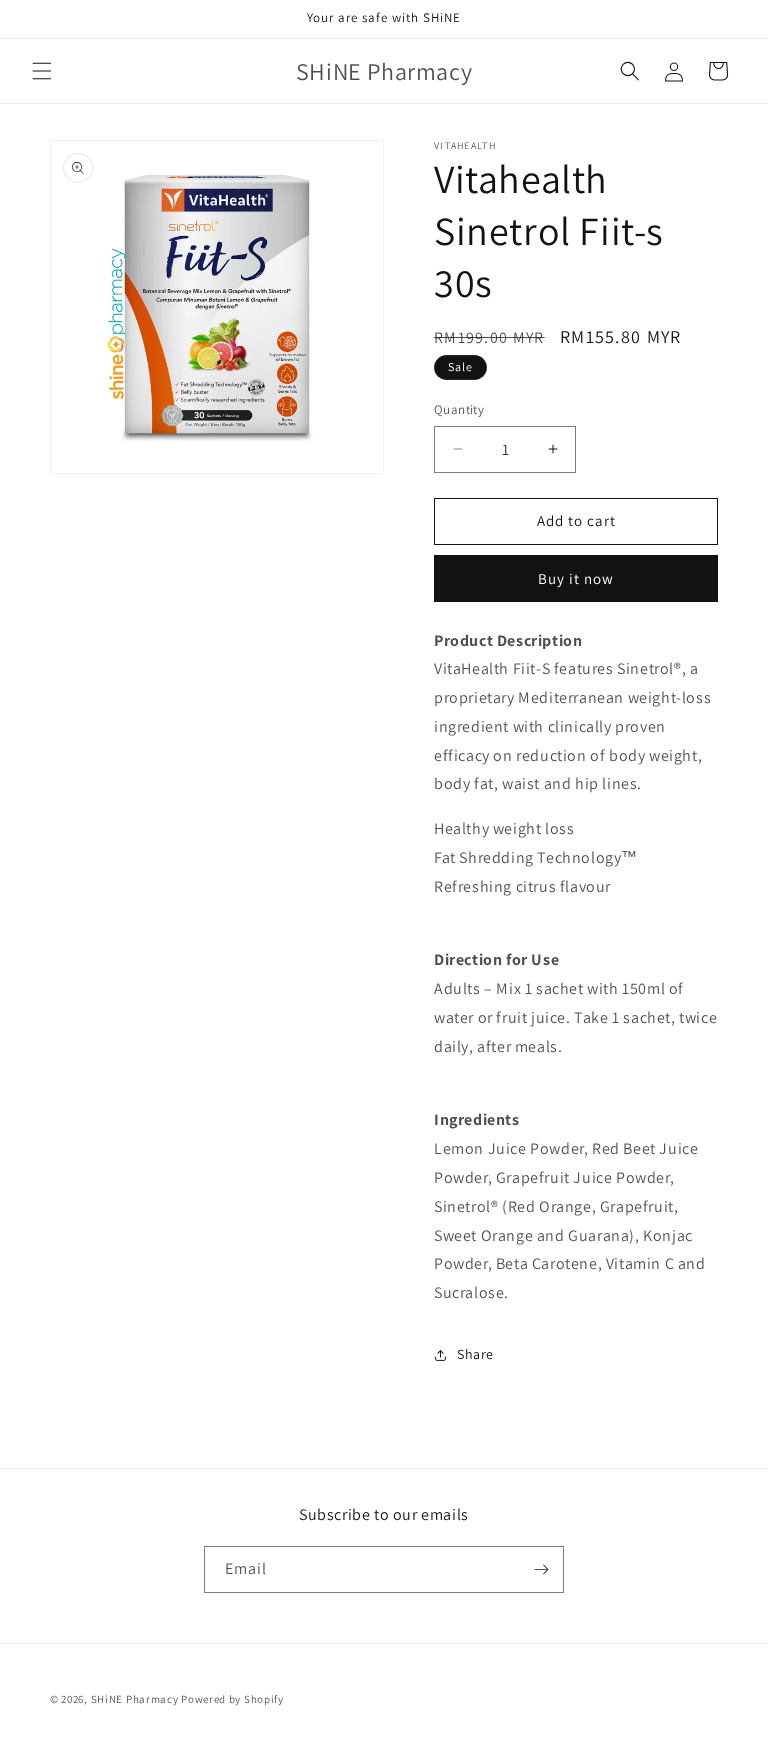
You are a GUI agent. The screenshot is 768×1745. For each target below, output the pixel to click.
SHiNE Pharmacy (135, 1699)
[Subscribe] (541, 1569)
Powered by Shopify (232, 1699)
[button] (42, 71)
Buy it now (576, 578)
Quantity (459, 409)
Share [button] (475, 1354)
